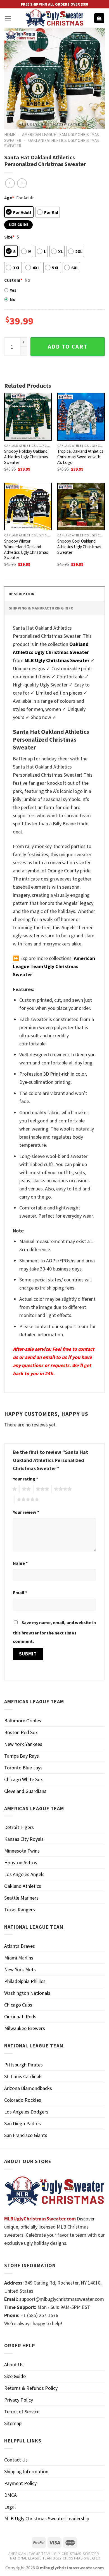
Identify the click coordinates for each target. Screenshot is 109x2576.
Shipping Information (26, 2471)
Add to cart (68, 347)
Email (20, 1592)
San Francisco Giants (26, 2135)
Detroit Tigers (19, 1827)
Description (22, 594)
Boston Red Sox (21, 1732)
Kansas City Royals (24, 1839)
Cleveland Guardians (25, 1791)
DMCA (10, 2495)
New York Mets (20, 1969)
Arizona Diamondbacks (28, 2088)
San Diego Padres (22, 2123)
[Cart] (99, 18)
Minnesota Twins (22, 1851)
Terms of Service (22, 2412)
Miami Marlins (19, 1958)
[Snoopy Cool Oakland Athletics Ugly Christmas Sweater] (81, 506)
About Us (14, 2364)
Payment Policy (20, 2483)
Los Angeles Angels (24, 1874)
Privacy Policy (19, 2400)
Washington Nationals (27, 1993)
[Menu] (8, 18)
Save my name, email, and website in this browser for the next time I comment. (54, 1632)
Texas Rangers (20, 1910)
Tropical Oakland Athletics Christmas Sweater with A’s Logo (80, 457)
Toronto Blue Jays (23, 1768)
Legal (10, 2507)
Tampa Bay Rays (22, 1756)
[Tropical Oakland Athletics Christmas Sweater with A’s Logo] (81, 417)
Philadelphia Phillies (25, 1981)
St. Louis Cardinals (23, 2076)
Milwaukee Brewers (25, 2028)
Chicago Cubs (18, 2005)
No (13, 299)
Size (9, 237)
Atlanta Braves (20, 1946)
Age (9, 198)
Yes (13, 290)
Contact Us (16, 2460)
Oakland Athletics (23, 1886)
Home (10, 135)
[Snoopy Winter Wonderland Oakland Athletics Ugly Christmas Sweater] (28, 506)
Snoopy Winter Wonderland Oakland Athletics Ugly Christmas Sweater (26, 549)
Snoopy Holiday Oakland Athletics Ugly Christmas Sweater (26, 457)
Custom (13, 280)
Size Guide (15, 2376)
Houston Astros (21, 1862)
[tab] (54, 594)
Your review (26, 1512)
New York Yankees (23, 1744)
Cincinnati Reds (20, 2016)
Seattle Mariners (21, 1898)
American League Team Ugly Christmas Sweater (54, 2554)
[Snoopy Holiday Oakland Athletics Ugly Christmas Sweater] (28, 417)
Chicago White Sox (23, 1779)
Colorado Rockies (23, 2100)
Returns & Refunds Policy (31, 2388)
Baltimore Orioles (23, 1721)
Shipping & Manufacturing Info (41, 608)
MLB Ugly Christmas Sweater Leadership (47, 2518)
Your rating (25, 1479)
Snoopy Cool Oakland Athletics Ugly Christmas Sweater (79, 547)
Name (20, 1563)
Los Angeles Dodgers (26, 2112)
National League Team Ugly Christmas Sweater (55, 2558)
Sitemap (13, 2423)
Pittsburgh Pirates (23, 2065)
